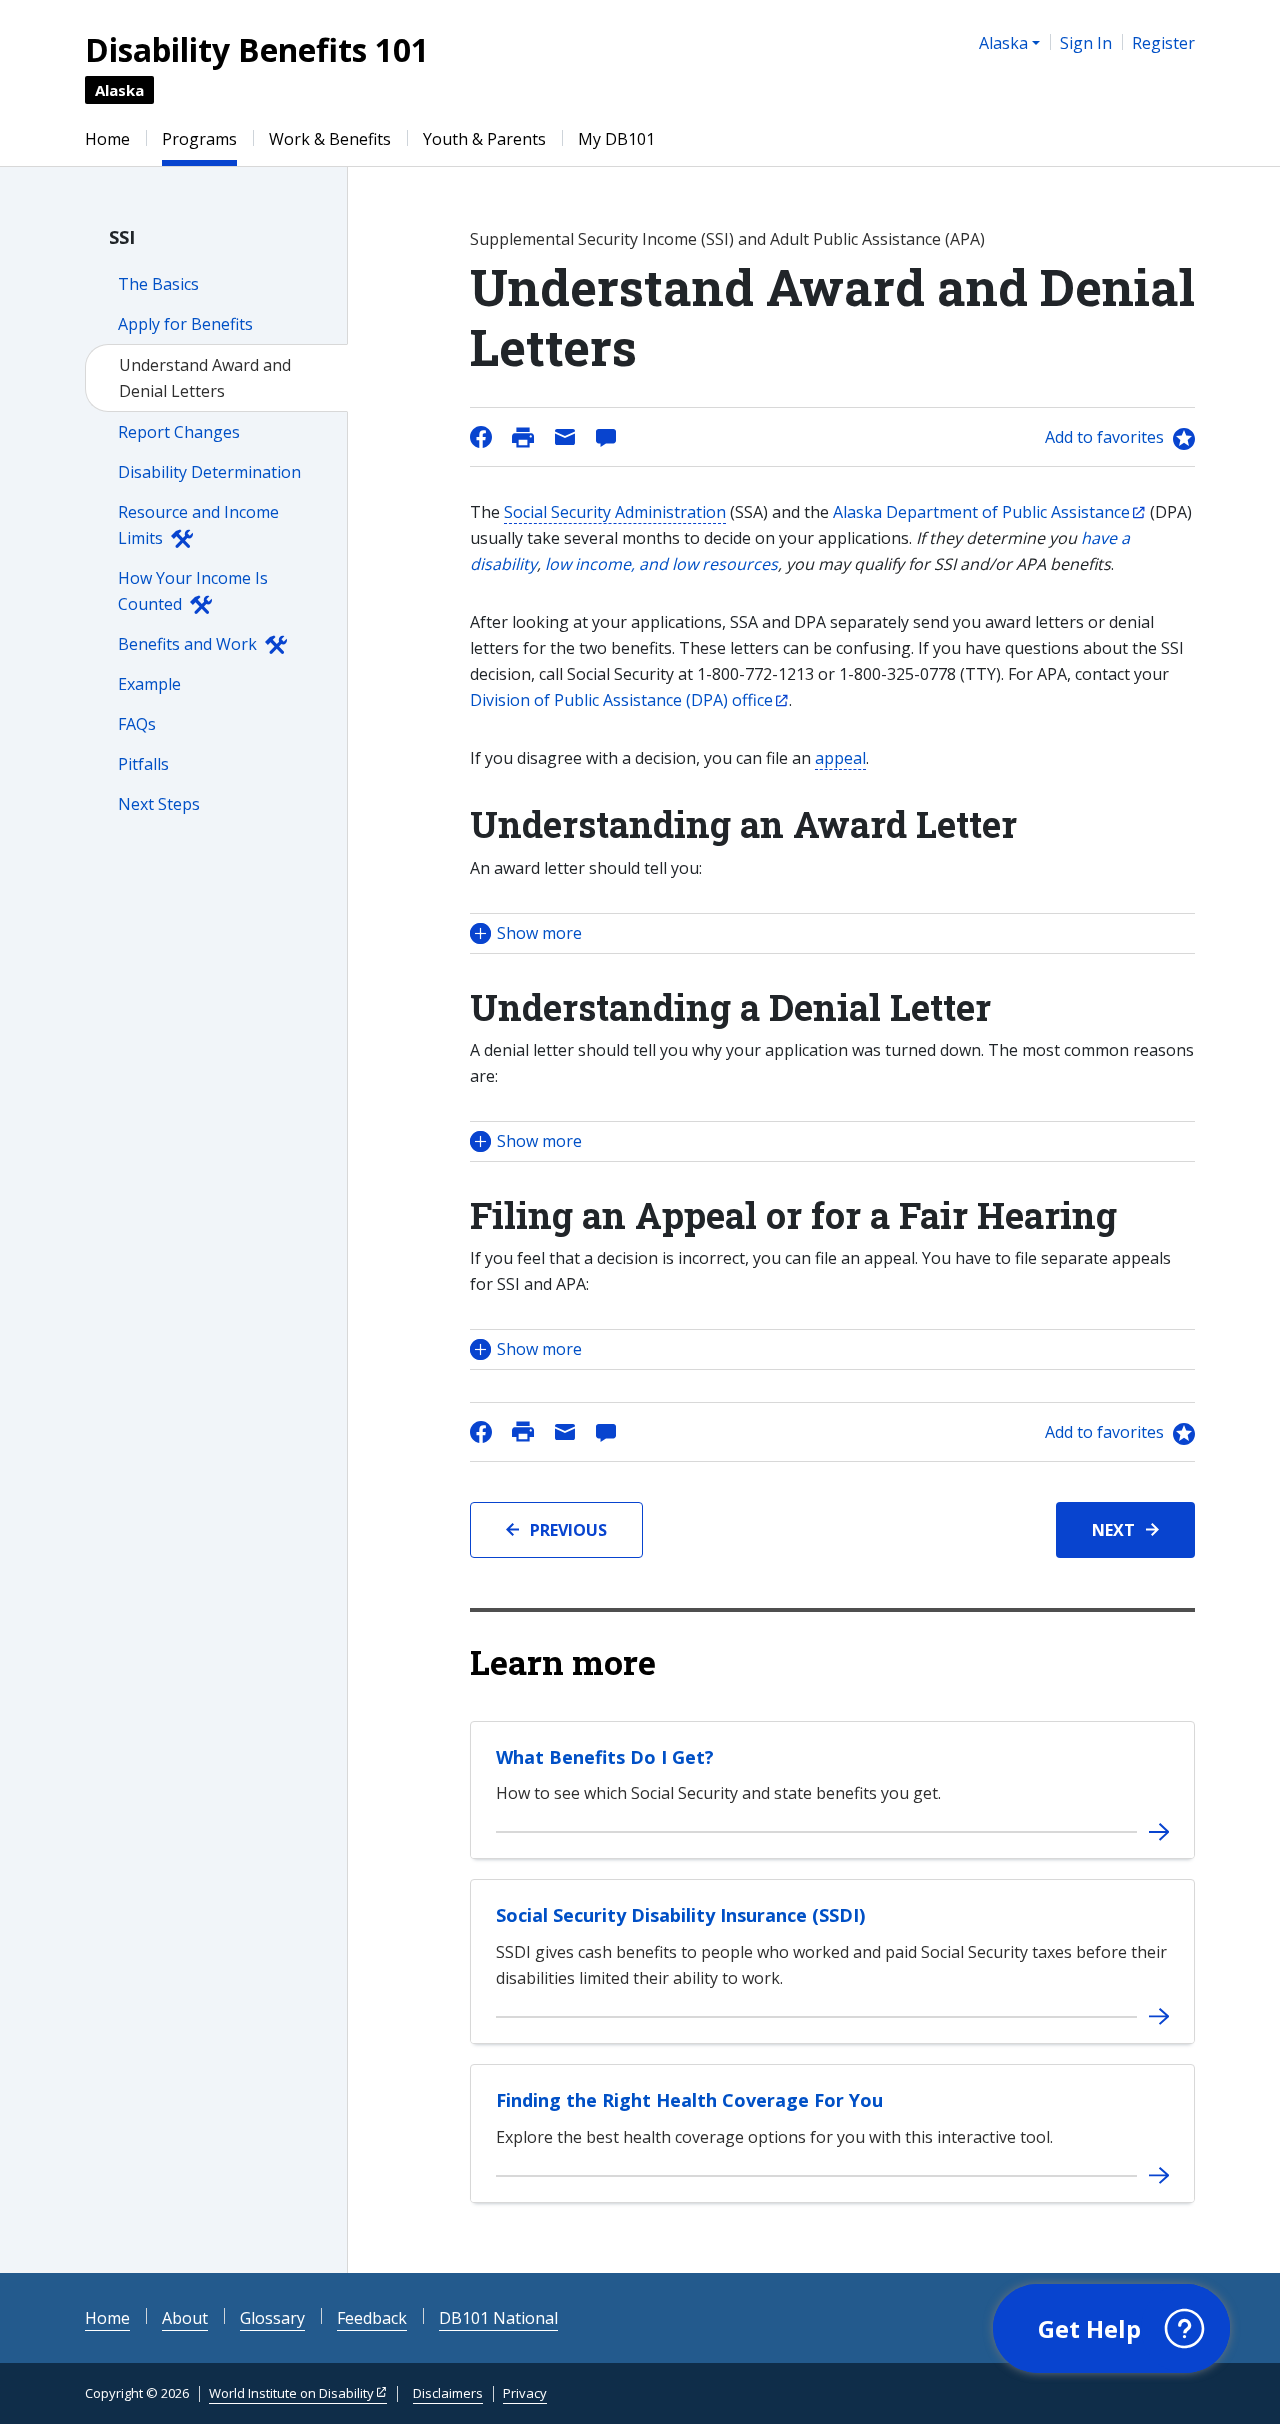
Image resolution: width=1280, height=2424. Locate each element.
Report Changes (179, 432)
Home (107, 139)
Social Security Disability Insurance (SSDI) (680, 1915)
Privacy (525, 2393)
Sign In (1086, 43)
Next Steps (159, 804)
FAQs (137, 724)
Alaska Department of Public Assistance (981, 512)
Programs (199, 139)
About (185, 2318)
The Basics (158, 284)
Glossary (272, 2318)
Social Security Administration (615, 512)
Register (1163, 43)
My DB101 (616, 139)
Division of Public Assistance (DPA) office (621, 700)
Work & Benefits (330, 139)
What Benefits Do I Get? (605, 1757)
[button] (832, 933)
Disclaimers (448, 2393)
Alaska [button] (1003, 43)
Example (149, 684)
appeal (840, 758)
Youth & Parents (484, 139)
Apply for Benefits (185, 324)
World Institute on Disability (291, 2393)
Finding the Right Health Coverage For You (689, 2100)
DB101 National (498, 2318)
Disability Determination (209, 472)
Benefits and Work (187, 644)
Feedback (372, 2318)
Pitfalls (143, 764)
